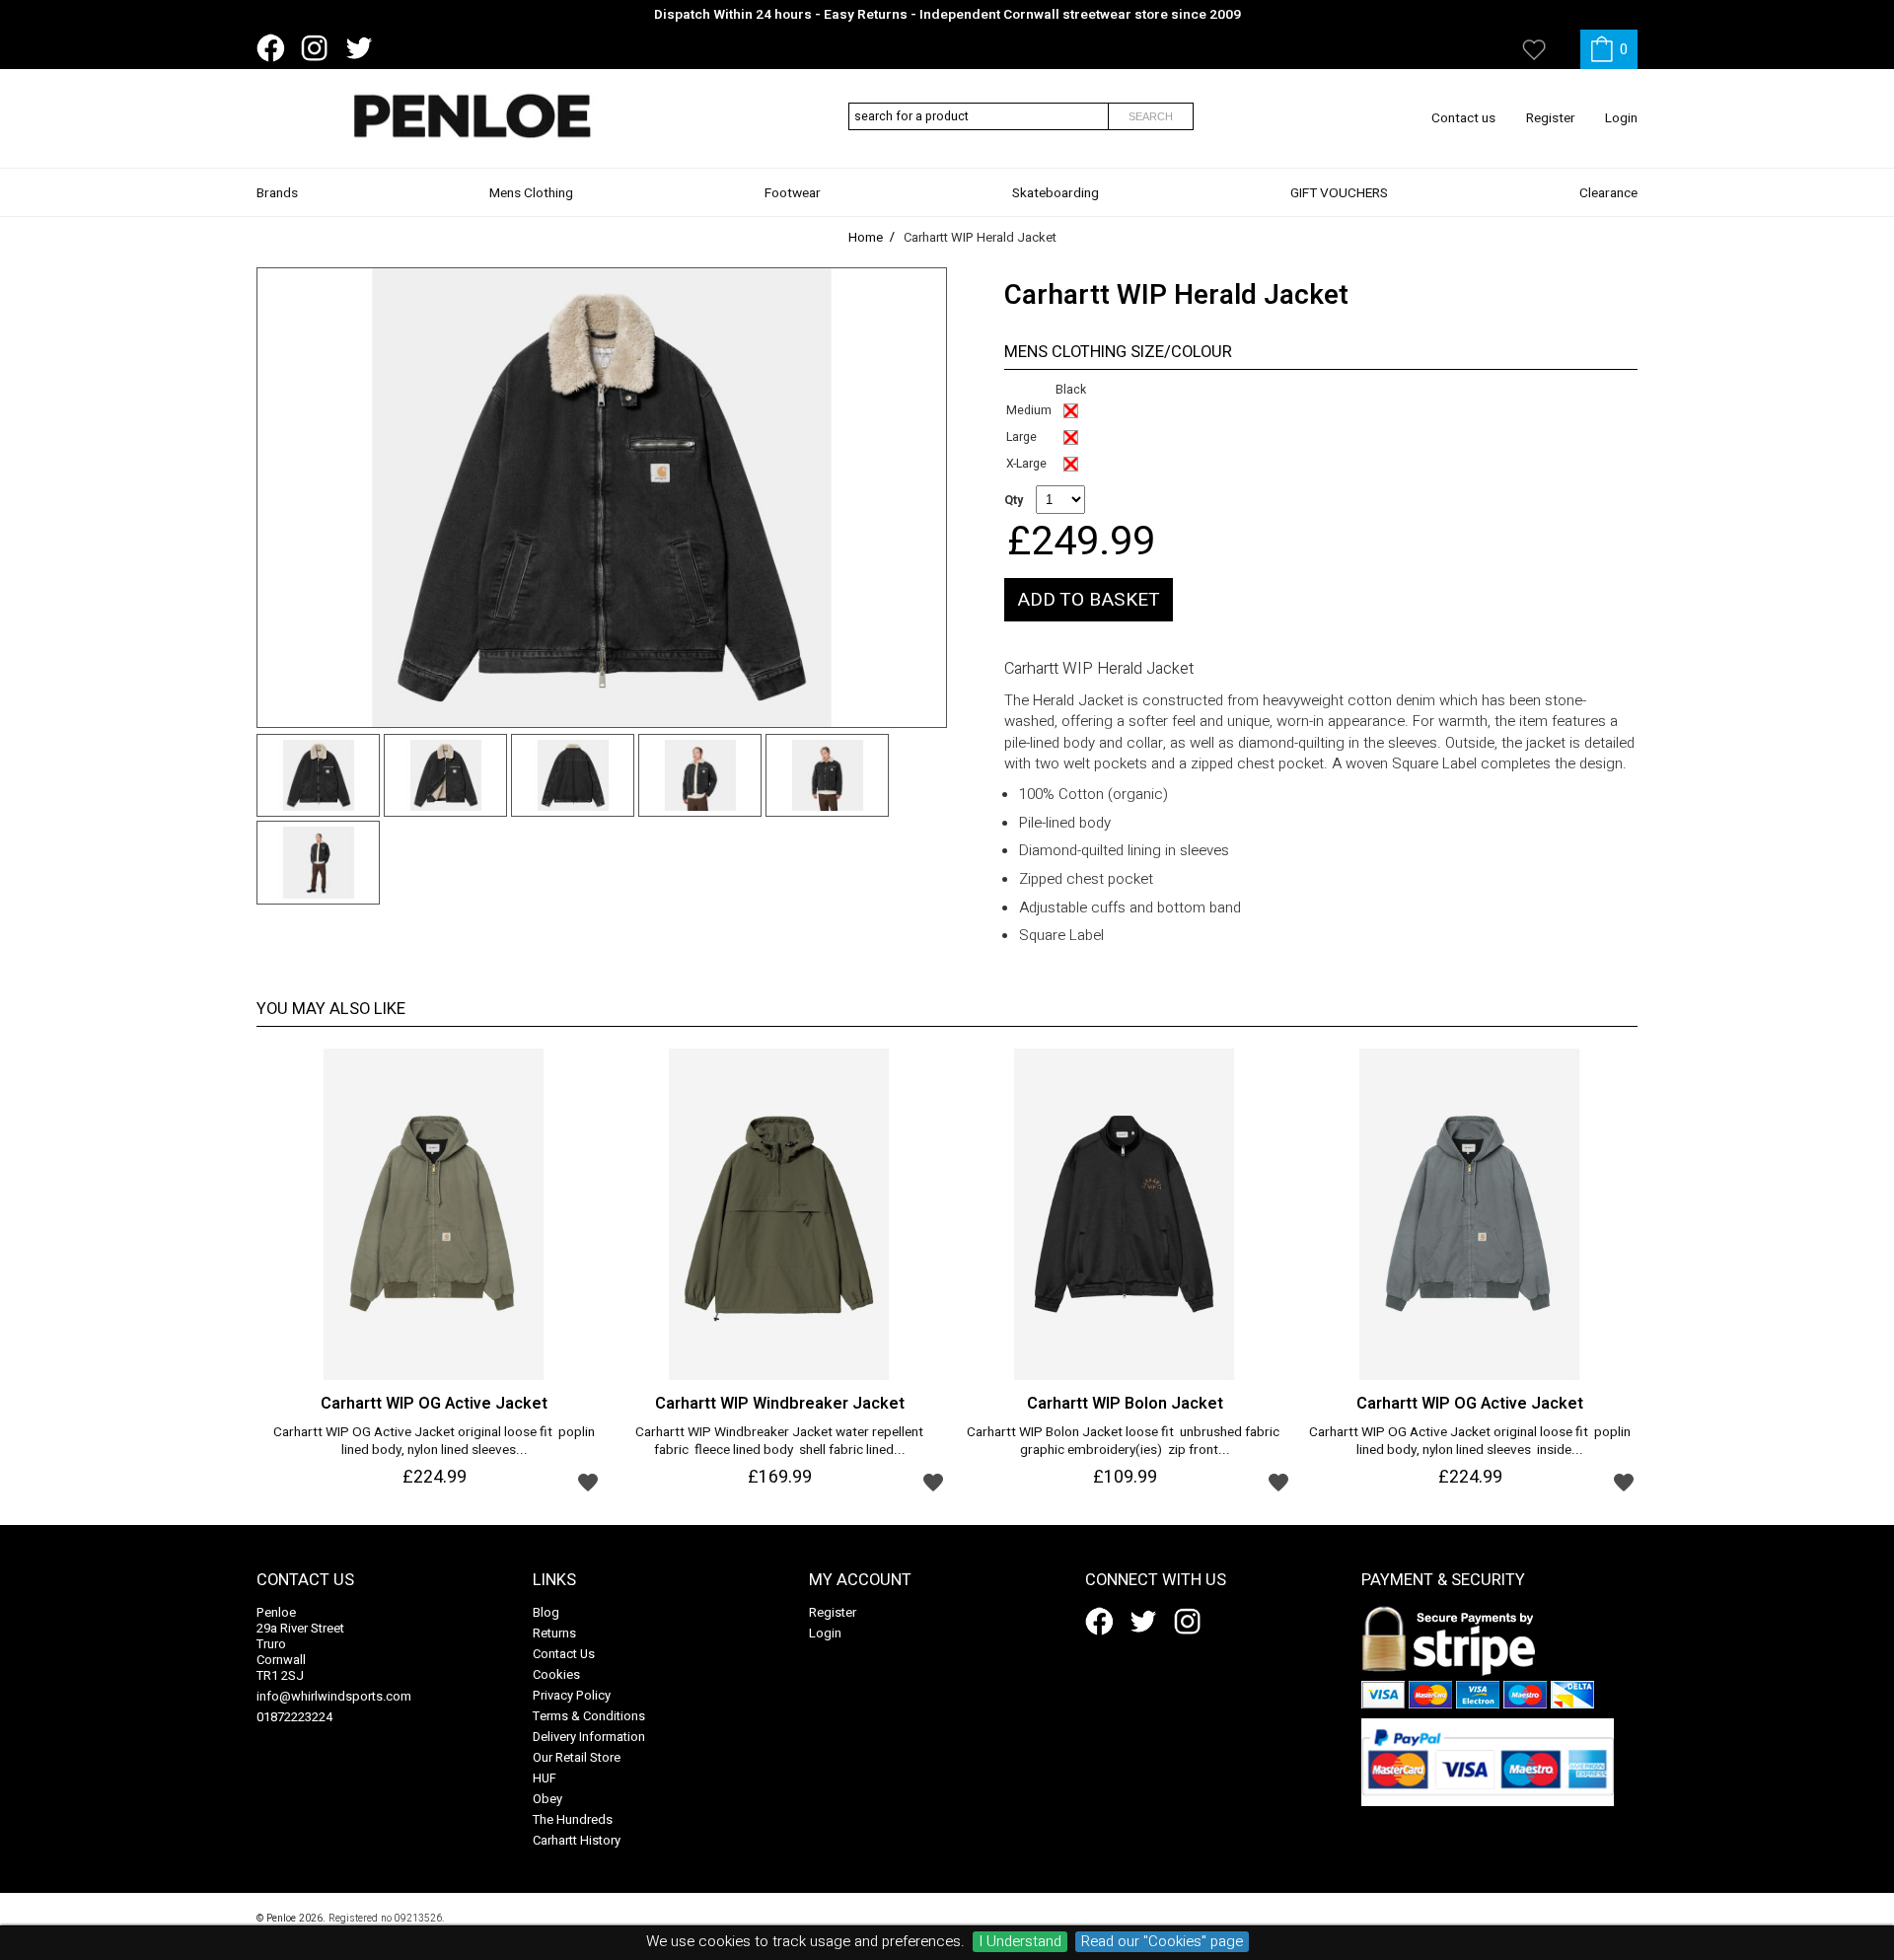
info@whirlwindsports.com (334, 1696)
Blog (546, 1612)
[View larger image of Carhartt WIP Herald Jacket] (602, 498)
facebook (274, 48)
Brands (277, 193)
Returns (554, 1633)
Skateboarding (1056, 193)
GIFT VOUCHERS (1339, 193)
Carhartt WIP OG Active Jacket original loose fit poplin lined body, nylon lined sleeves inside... (1470, 1442)
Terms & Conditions (589, 1716)
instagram (319, 48)
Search (1151, 116)
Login (1621, 118)
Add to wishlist (588, 1482)
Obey (547, 1799)
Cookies (556, 1674)
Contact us (1463, 118)
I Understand (1020, 1942)
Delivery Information (589, 1737)
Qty (1014, 500)
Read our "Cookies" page (1162, 1942)
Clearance (1608, 193)
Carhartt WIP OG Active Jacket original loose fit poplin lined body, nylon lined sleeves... (434, 1442)
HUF (545, 1778)
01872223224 (294, 1717)
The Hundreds (573, 1819)
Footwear (793, 193)
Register (1551, 118)
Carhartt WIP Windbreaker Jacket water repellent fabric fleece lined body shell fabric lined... (779, 1442)
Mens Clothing (531, 193)
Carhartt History (577, 1840)
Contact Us (564, 1654)
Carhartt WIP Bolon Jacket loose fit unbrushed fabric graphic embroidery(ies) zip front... (1125, 1442)
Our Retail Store (577, 1757)
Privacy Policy (572, 1695)
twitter (363, 48)
